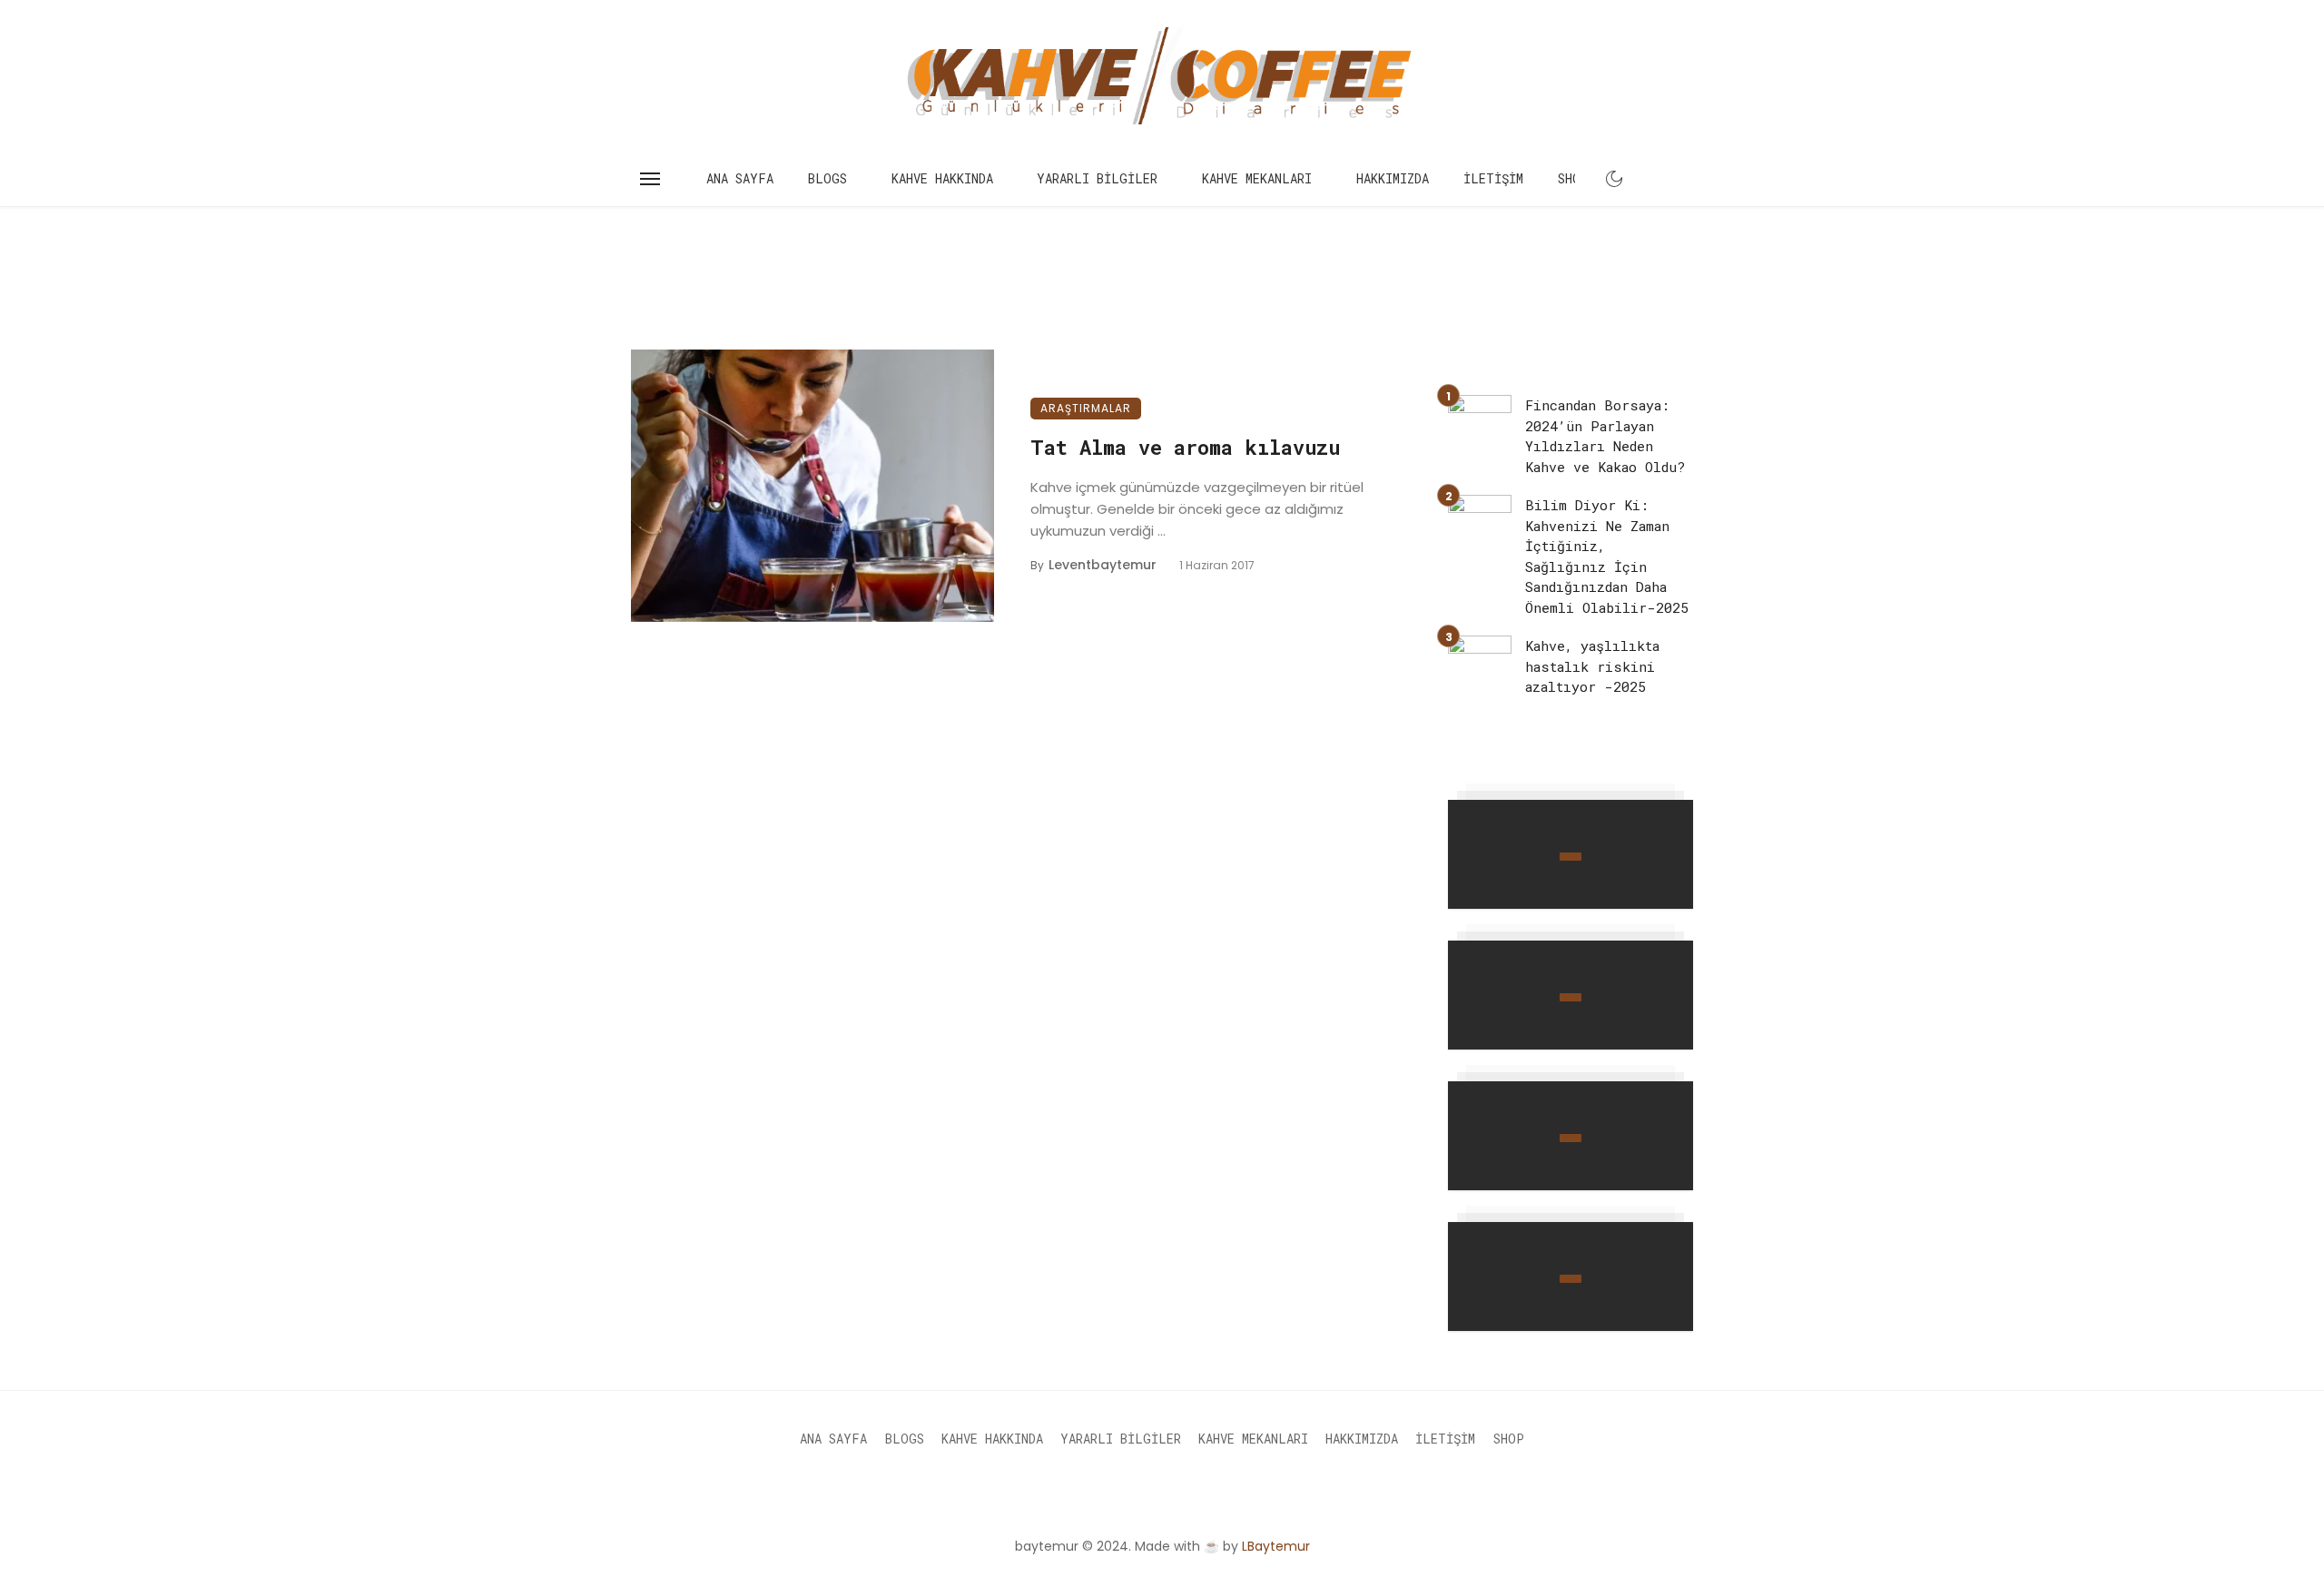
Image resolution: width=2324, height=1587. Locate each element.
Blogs (827, 178)
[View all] (1571, 854)
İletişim (1493, 178)
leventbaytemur (1103, 565)
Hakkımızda (1393, 178)
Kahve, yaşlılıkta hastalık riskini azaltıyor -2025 (1592, 666)
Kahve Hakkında (942, 178)
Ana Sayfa (740, 178)
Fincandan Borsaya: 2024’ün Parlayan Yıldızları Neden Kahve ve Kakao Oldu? (1605, 436)
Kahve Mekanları (1257, 178)
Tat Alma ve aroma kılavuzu (1185, 447)
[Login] (1647, 179)
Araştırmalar (1086, 408)
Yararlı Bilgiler (1097, 178)
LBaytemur (1276, 1546)
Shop (1573, 178)
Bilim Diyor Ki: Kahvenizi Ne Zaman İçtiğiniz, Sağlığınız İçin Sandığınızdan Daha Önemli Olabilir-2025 (1607, 556)
